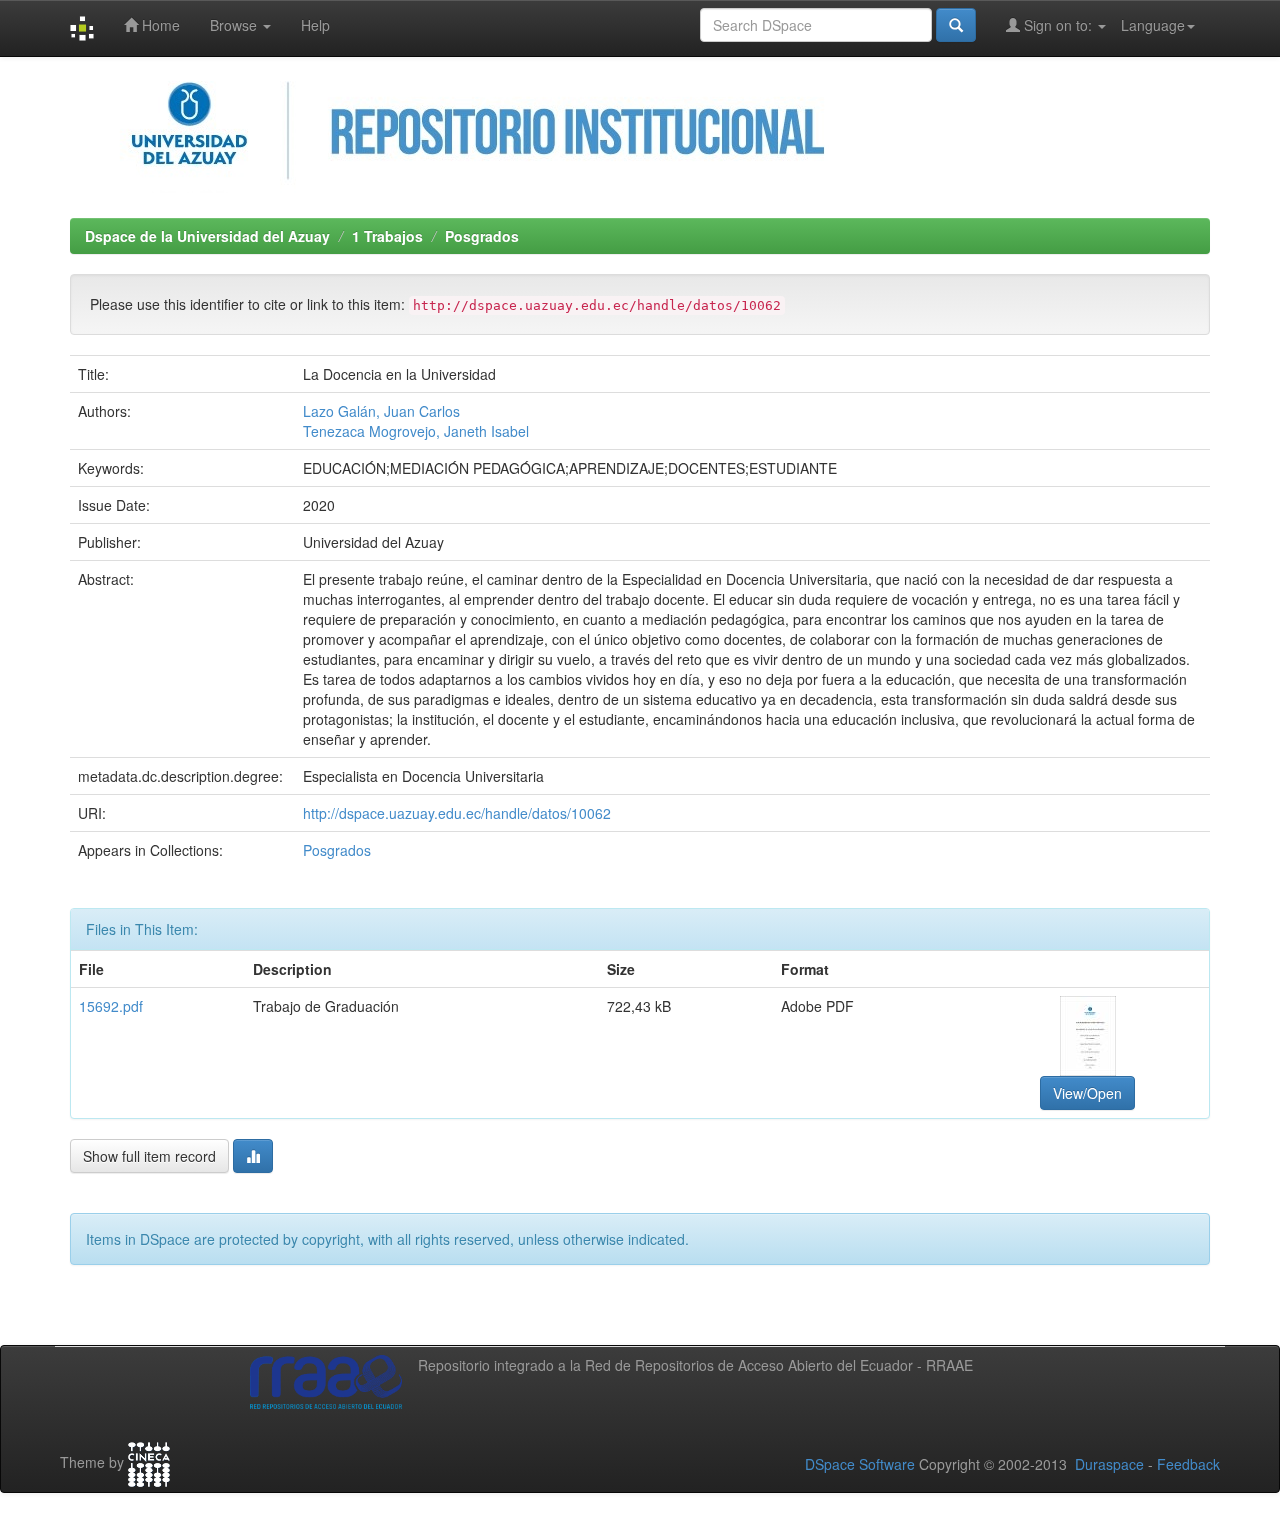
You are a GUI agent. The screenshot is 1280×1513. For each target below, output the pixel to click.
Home (159, 25)
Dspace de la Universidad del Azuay (207, 236)
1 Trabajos (387, 236)
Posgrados (482, 236)
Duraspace (1109, 1464)
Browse (235, 25)
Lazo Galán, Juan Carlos (381, 411)
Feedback (1188, 1464)
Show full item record (149, 1156)
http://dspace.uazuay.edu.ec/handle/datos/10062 (457, 813)
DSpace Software (860, 1464)
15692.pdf (111, 1006)
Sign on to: (1058, 25)
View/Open (1087, 1093)
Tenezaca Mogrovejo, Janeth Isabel (416, 431)
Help (315, 25)
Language (1153, 25)
